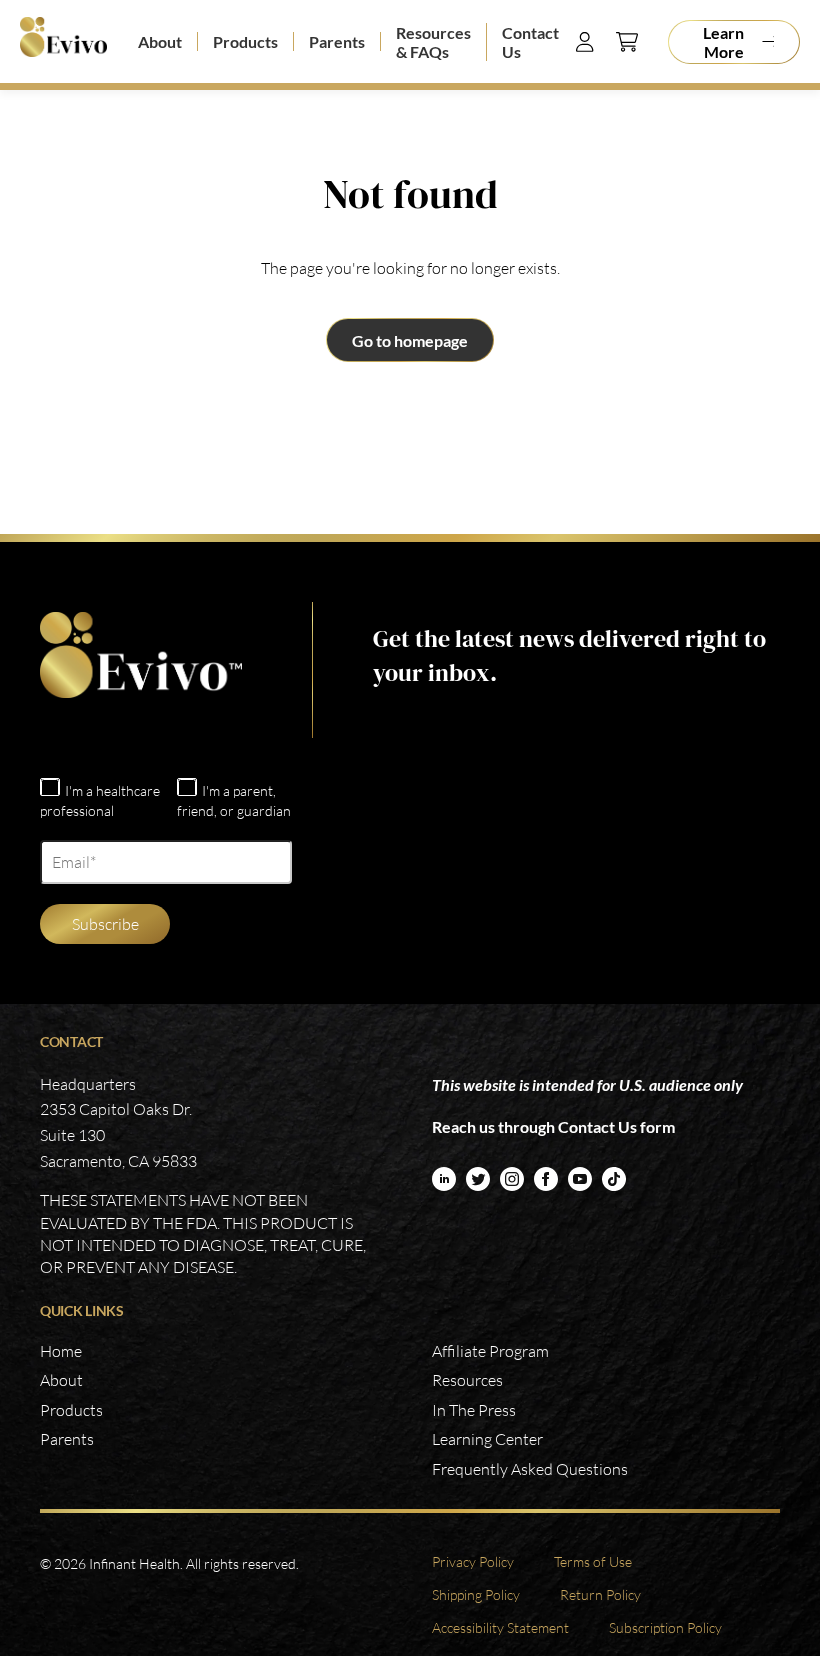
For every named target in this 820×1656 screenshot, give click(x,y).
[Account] (585, 42)
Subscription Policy (665, 1627)
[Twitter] (478, 1179)
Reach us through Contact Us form (553, 1126)
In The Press (474, 1410)
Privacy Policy (473, 1561)
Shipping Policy (476, 1594)
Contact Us (530, 42)
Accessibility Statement (500, 1627)
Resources (467, 1380)
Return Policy (600, 1594)
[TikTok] (614, 1179)
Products (245, 41)
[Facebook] (546, 1179)
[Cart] (627, 42)
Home (61, 1351)
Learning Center (487, 1439)
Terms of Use (593, 1561)
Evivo (63, 41)
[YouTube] (580, 1179)
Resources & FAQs (433, 42)
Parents (337, 41)
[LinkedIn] (444, 1179)
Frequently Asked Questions (530, 1469)
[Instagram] (512, 1179)
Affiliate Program (490, 1351)
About (160, 41)
